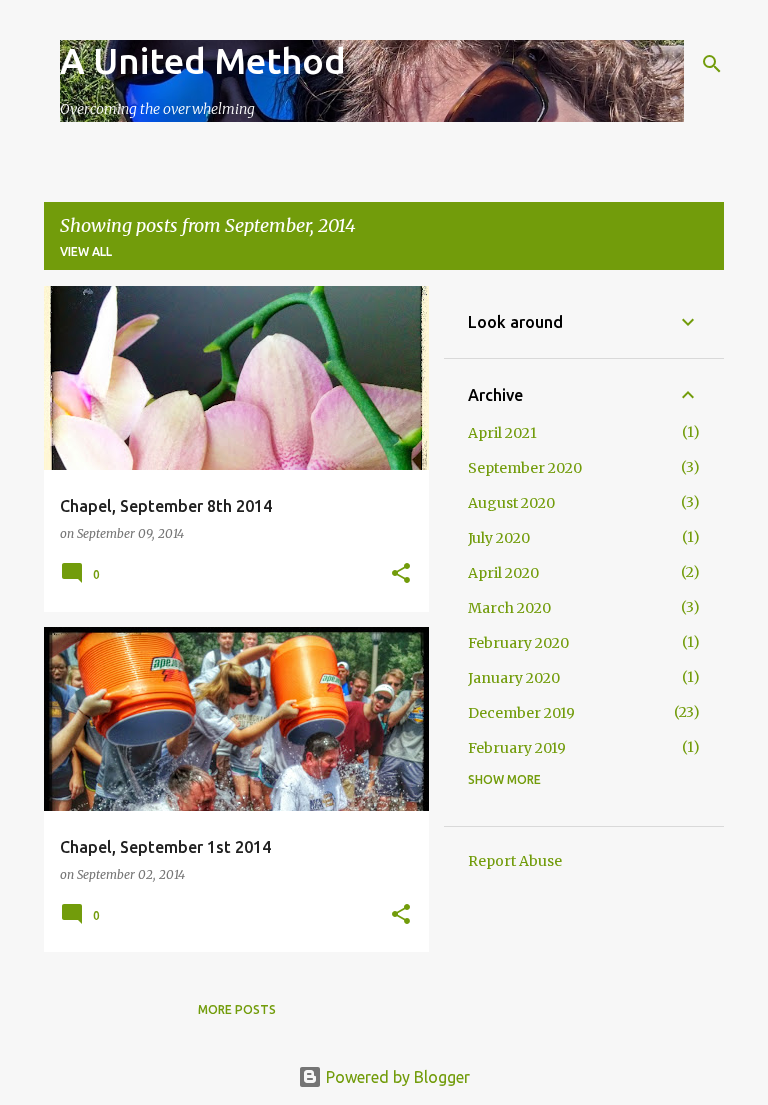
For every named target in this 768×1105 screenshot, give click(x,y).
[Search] (712, 64)
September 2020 (525, 468)
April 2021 (502, 433)
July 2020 (499, 538)
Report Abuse (515, 861)
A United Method (203, 60)
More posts (237, 1009)
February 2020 (518, 643)
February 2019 (517, 748)
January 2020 (514, 678)
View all (86, 251)
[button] (401, 574)
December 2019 (521, 713)
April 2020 (503, 573)
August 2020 (511, 503)
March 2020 (509, 608)
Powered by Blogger (396, 1077)
